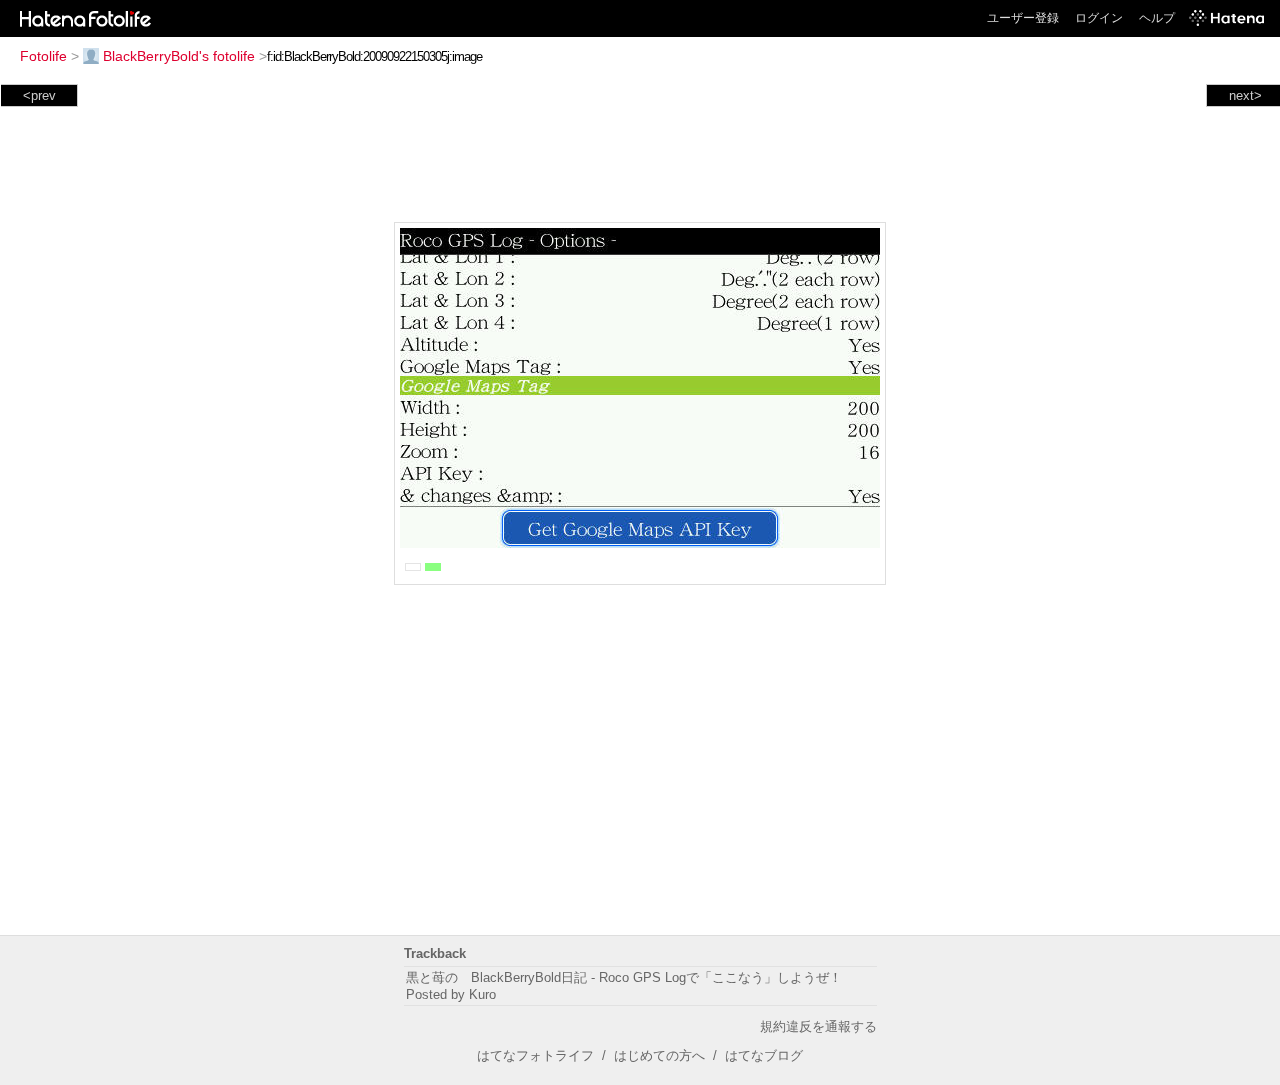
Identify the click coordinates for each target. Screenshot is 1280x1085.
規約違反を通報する (818, 1026)
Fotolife (43, 56)
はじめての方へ (659, 1055)
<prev (39, 95)
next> (1245, 95)
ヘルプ (1157, 18)
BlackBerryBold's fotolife (179, 56)
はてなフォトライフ (535, 1055)
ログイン (1099, 18)
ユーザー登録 (1023, 18)
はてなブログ (764, 1055)
